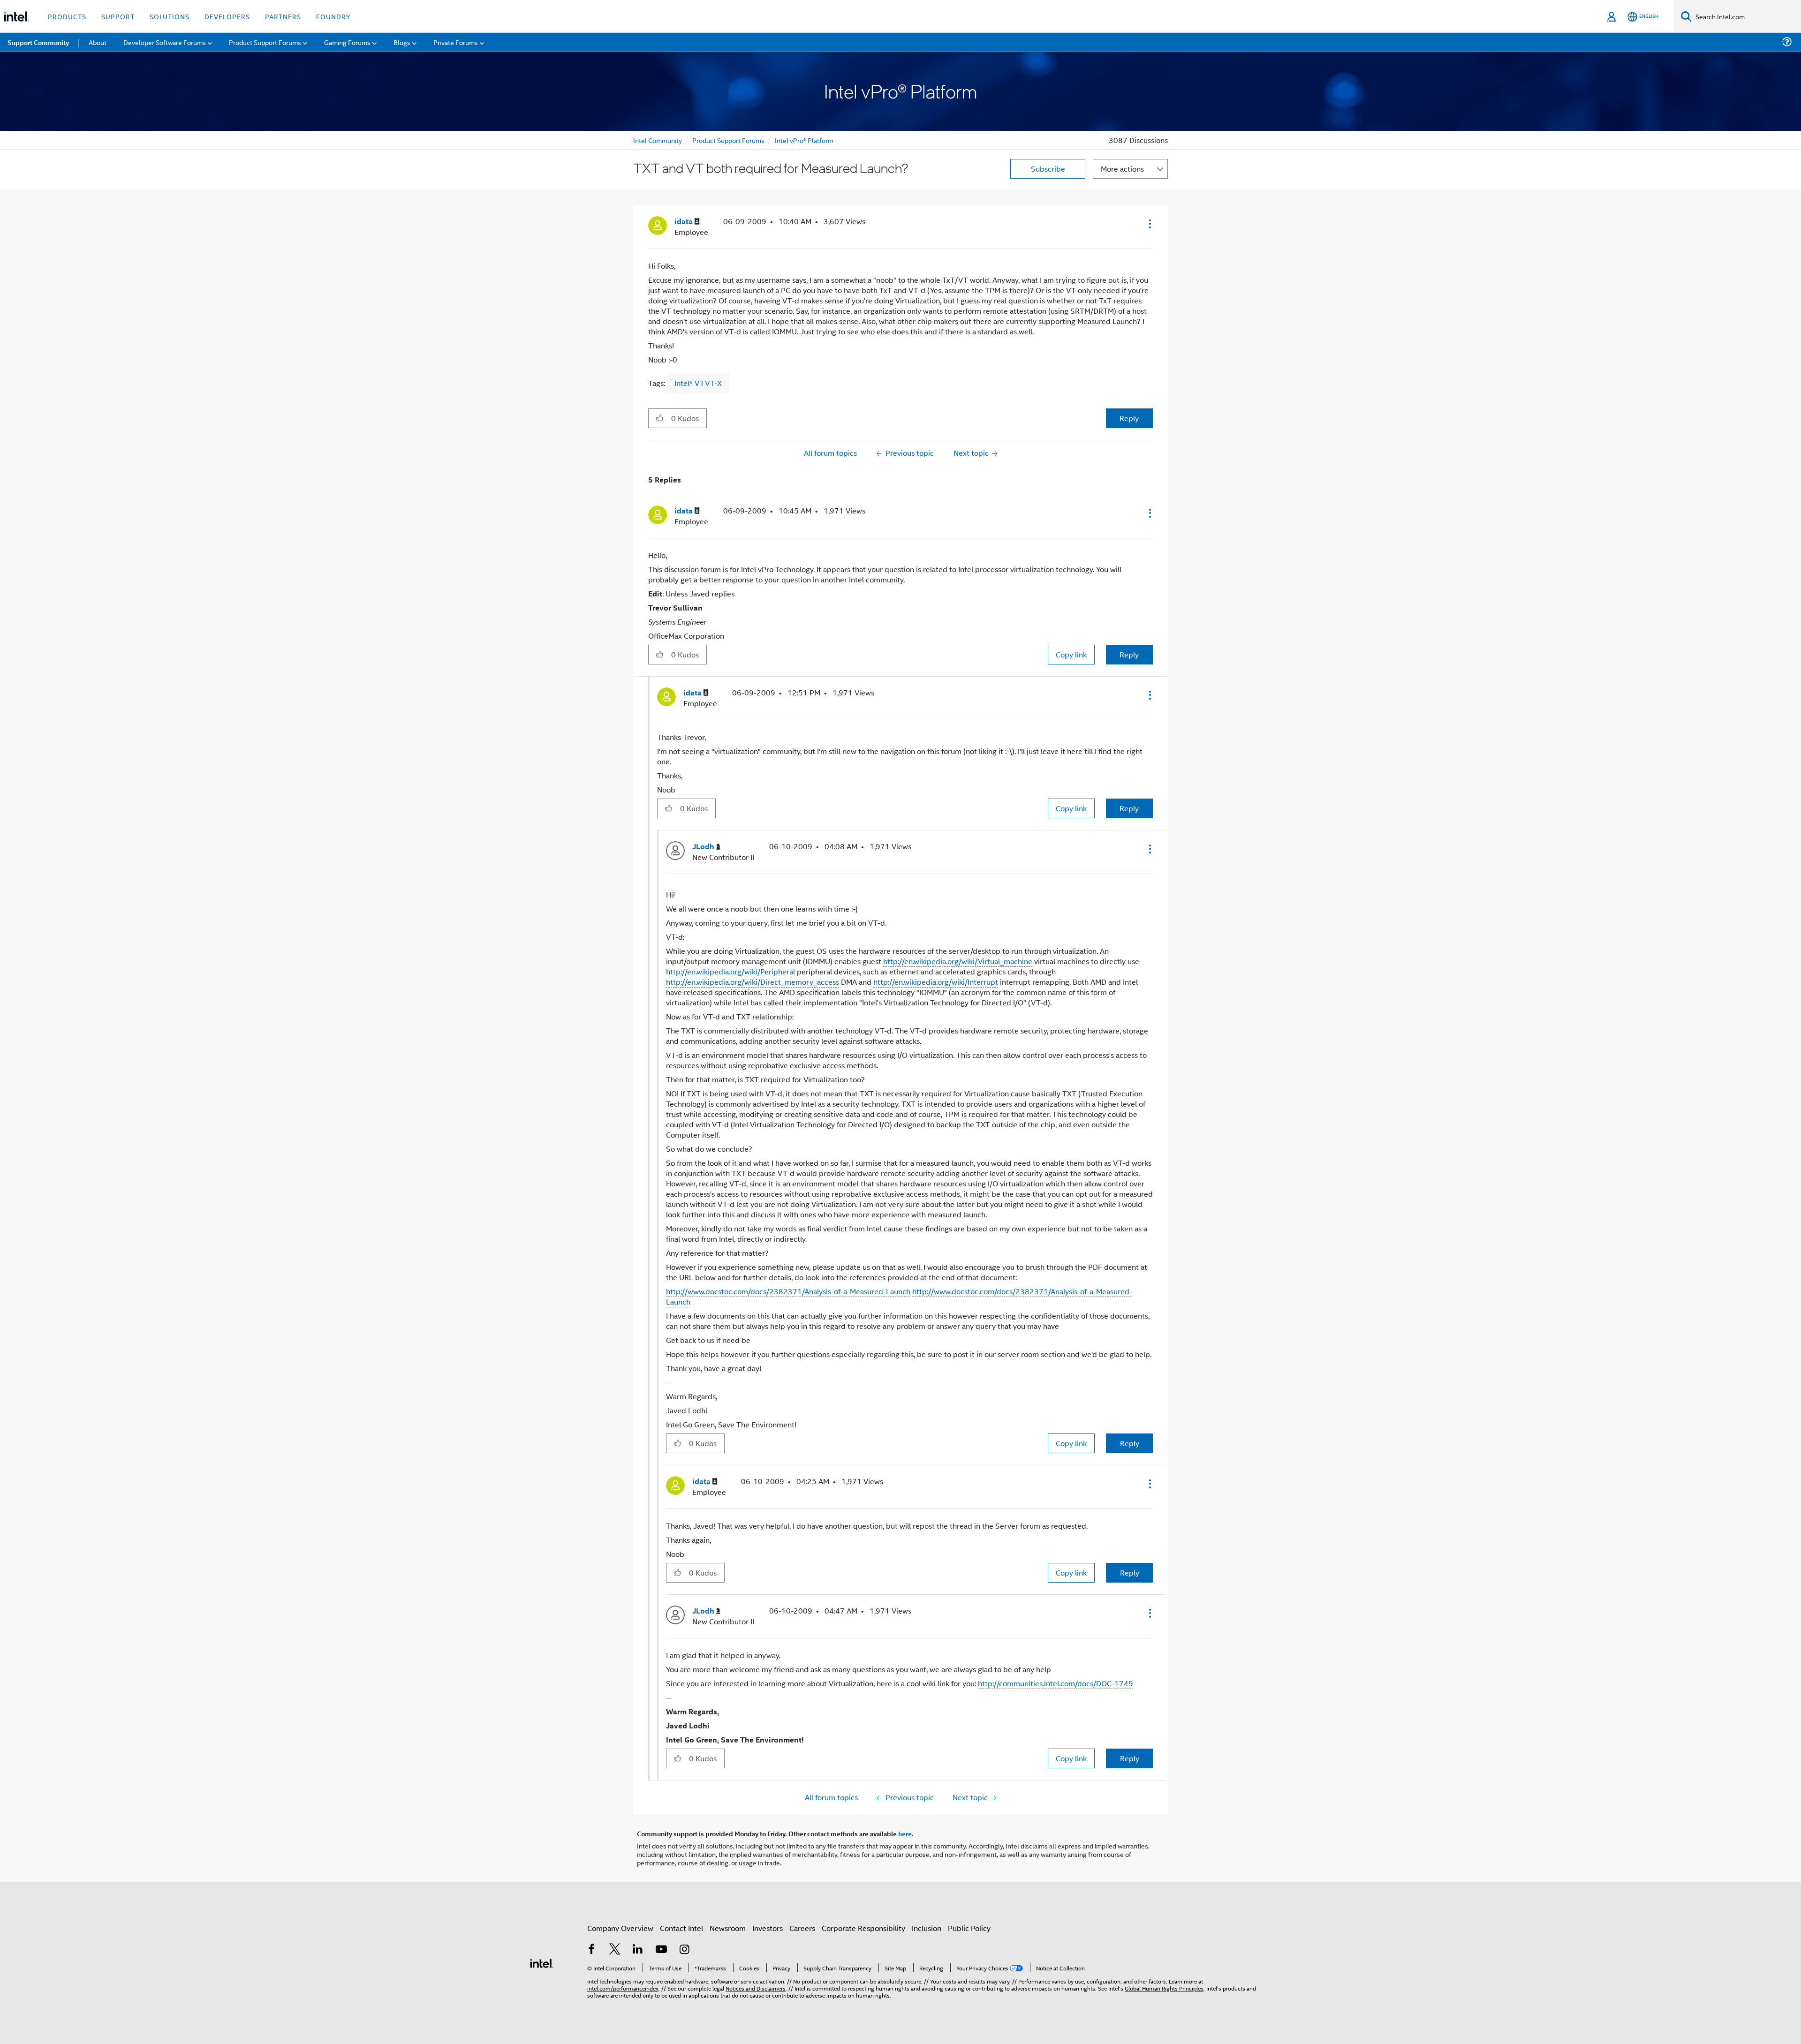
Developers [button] (227, 16)
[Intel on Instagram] (684, 1950)
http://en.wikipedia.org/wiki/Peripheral (730, 971)
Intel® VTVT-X (698, 383)
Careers (802, 1928)
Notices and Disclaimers (756, 1988)
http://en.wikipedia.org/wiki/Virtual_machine (958, 961)
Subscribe (1048, 169)
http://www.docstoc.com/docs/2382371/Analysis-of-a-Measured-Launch (788, 1291)
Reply (1129, 418)
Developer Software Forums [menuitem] (165, 42)
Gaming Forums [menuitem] (347, 42)
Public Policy (969, 1928)
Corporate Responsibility (863, 1928)
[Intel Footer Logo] (542, 1962)
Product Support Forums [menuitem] (265, 42)
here (905, 1833)
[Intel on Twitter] (615, 1950)
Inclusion (927, 1928)
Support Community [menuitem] (38, 42)
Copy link (1071, 654)
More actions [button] (1122, 169)
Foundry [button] (333, 16)
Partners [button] (283, 16)
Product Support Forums (728, 140)
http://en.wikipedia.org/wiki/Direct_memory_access (753, 982)
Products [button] (67, 16)
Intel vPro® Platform (804, 140)
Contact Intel (681, 1928)
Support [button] (118, 16)
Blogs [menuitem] (402, 42)
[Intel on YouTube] (661, 1950)
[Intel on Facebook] (591, 1950)
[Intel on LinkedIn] (638, 1950)
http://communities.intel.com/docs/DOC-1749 (1056, 1683)
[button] (1149, 224)
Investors (768, 1928)
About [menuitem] (98, 42)
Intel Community (658, 140)
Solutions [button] (170, 16)
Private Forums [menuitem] (456, 42)
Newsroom (728, 1928)
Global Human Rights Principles (1164, 1988)
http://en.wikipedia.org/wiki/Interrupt (936, 982)
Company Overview (620, 1928)
